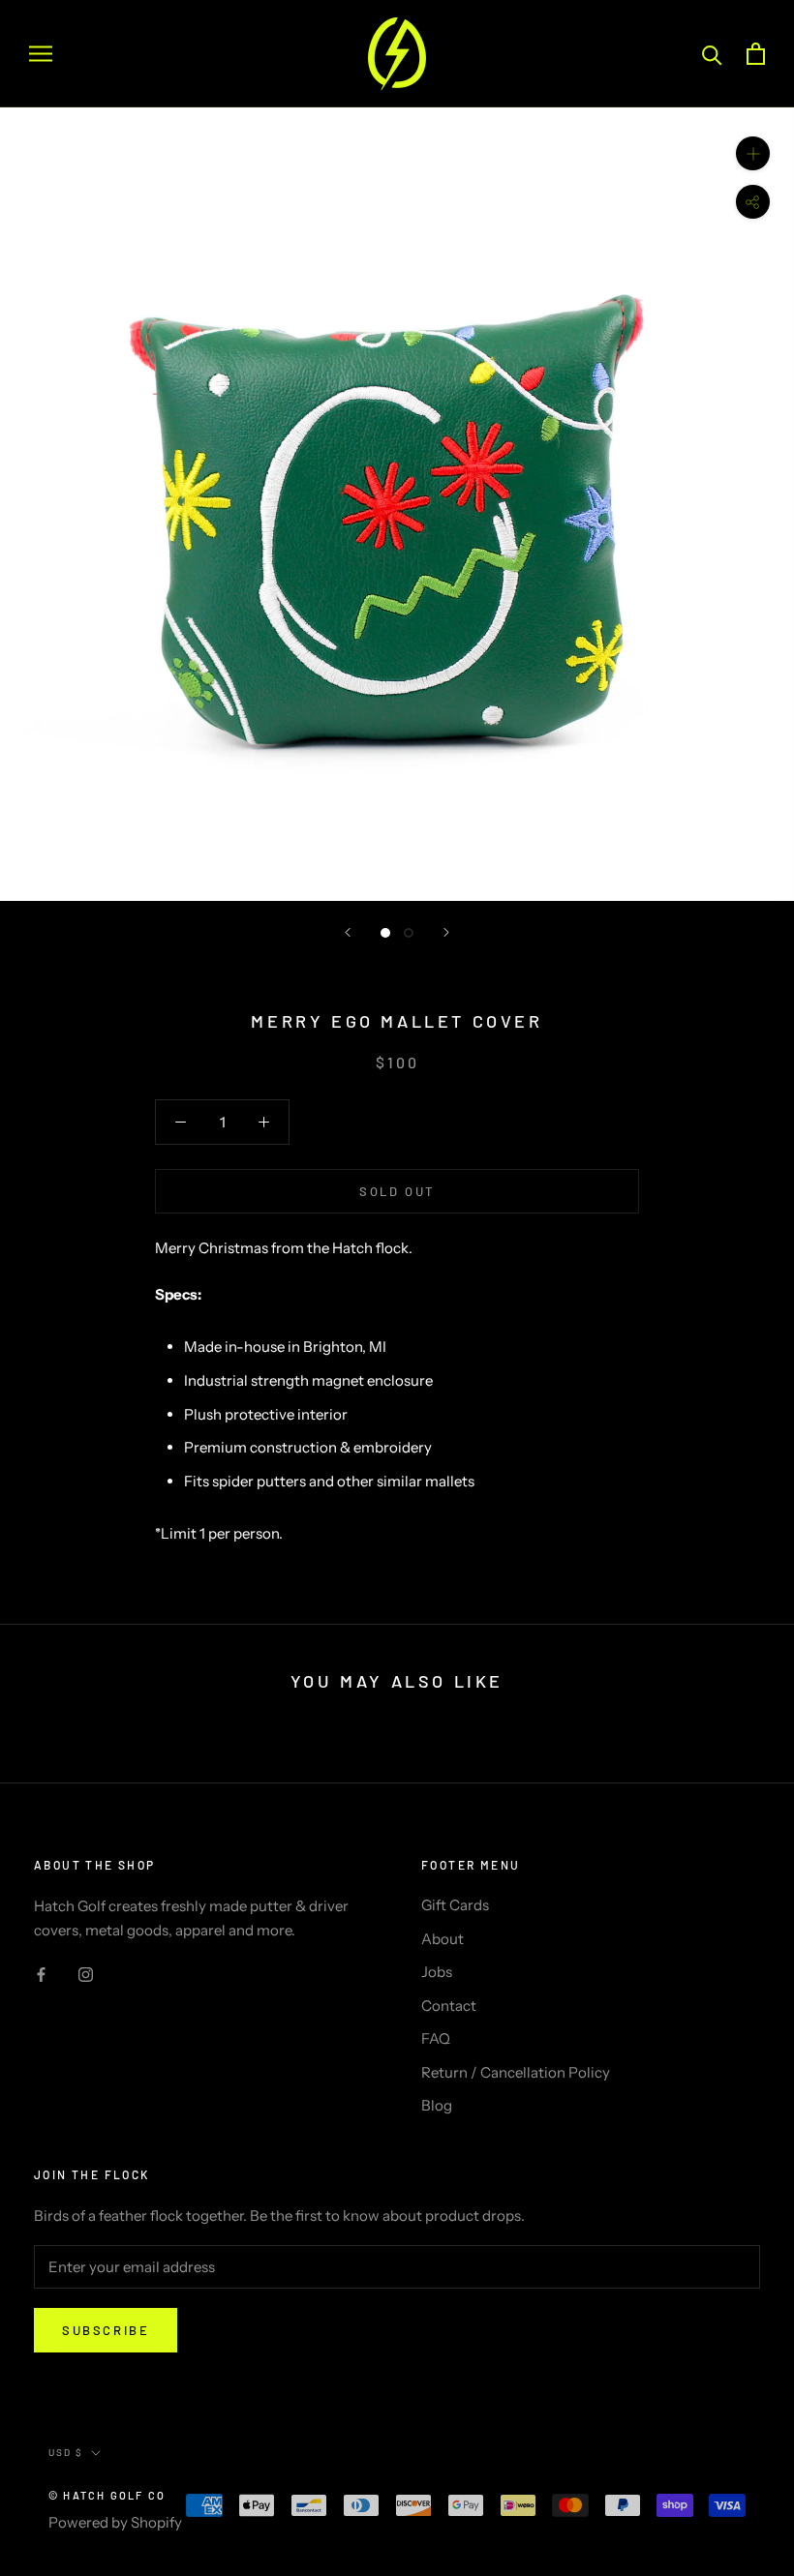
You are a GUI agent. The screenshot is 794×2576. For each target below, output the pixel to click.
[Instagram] (86, 1975)
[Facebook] (41, 1975)
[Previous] (348, 932)
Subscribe (106, 2330)
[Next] (446, 932)
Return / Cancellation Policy (516, 2072)
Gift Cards (455, 1905)
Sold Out (397, 1191)
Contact (449, 2006)
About (443, 1939)
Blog (437, 2105)
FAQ (436, 2038)
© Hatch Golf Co (107, 2495)
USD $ (66, 2452)
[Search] (712, 54)
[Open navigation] (41, 54)
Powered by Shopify (115, 2522)
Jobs (437, 1972)
